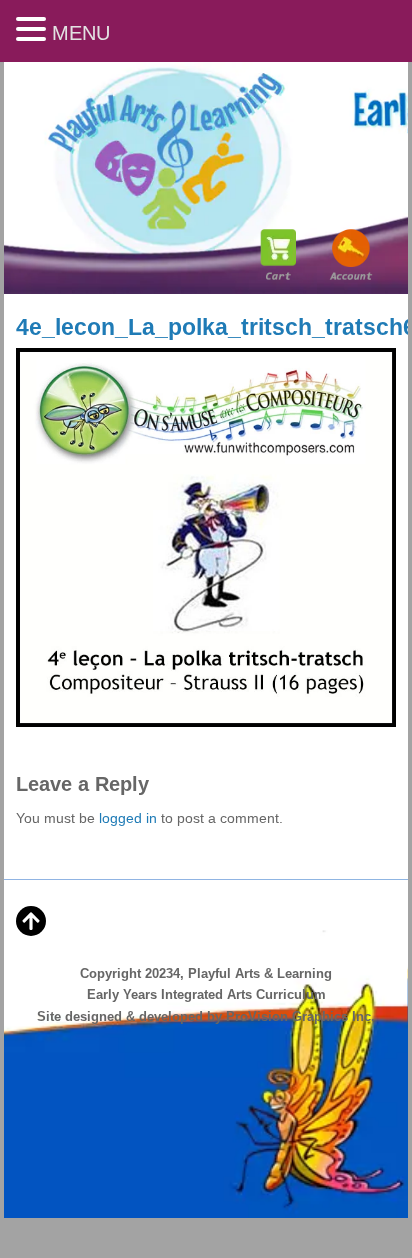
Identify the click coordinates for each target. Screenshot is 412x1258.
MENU (81, 33)
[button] (34, 30)
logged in (128, 818)
